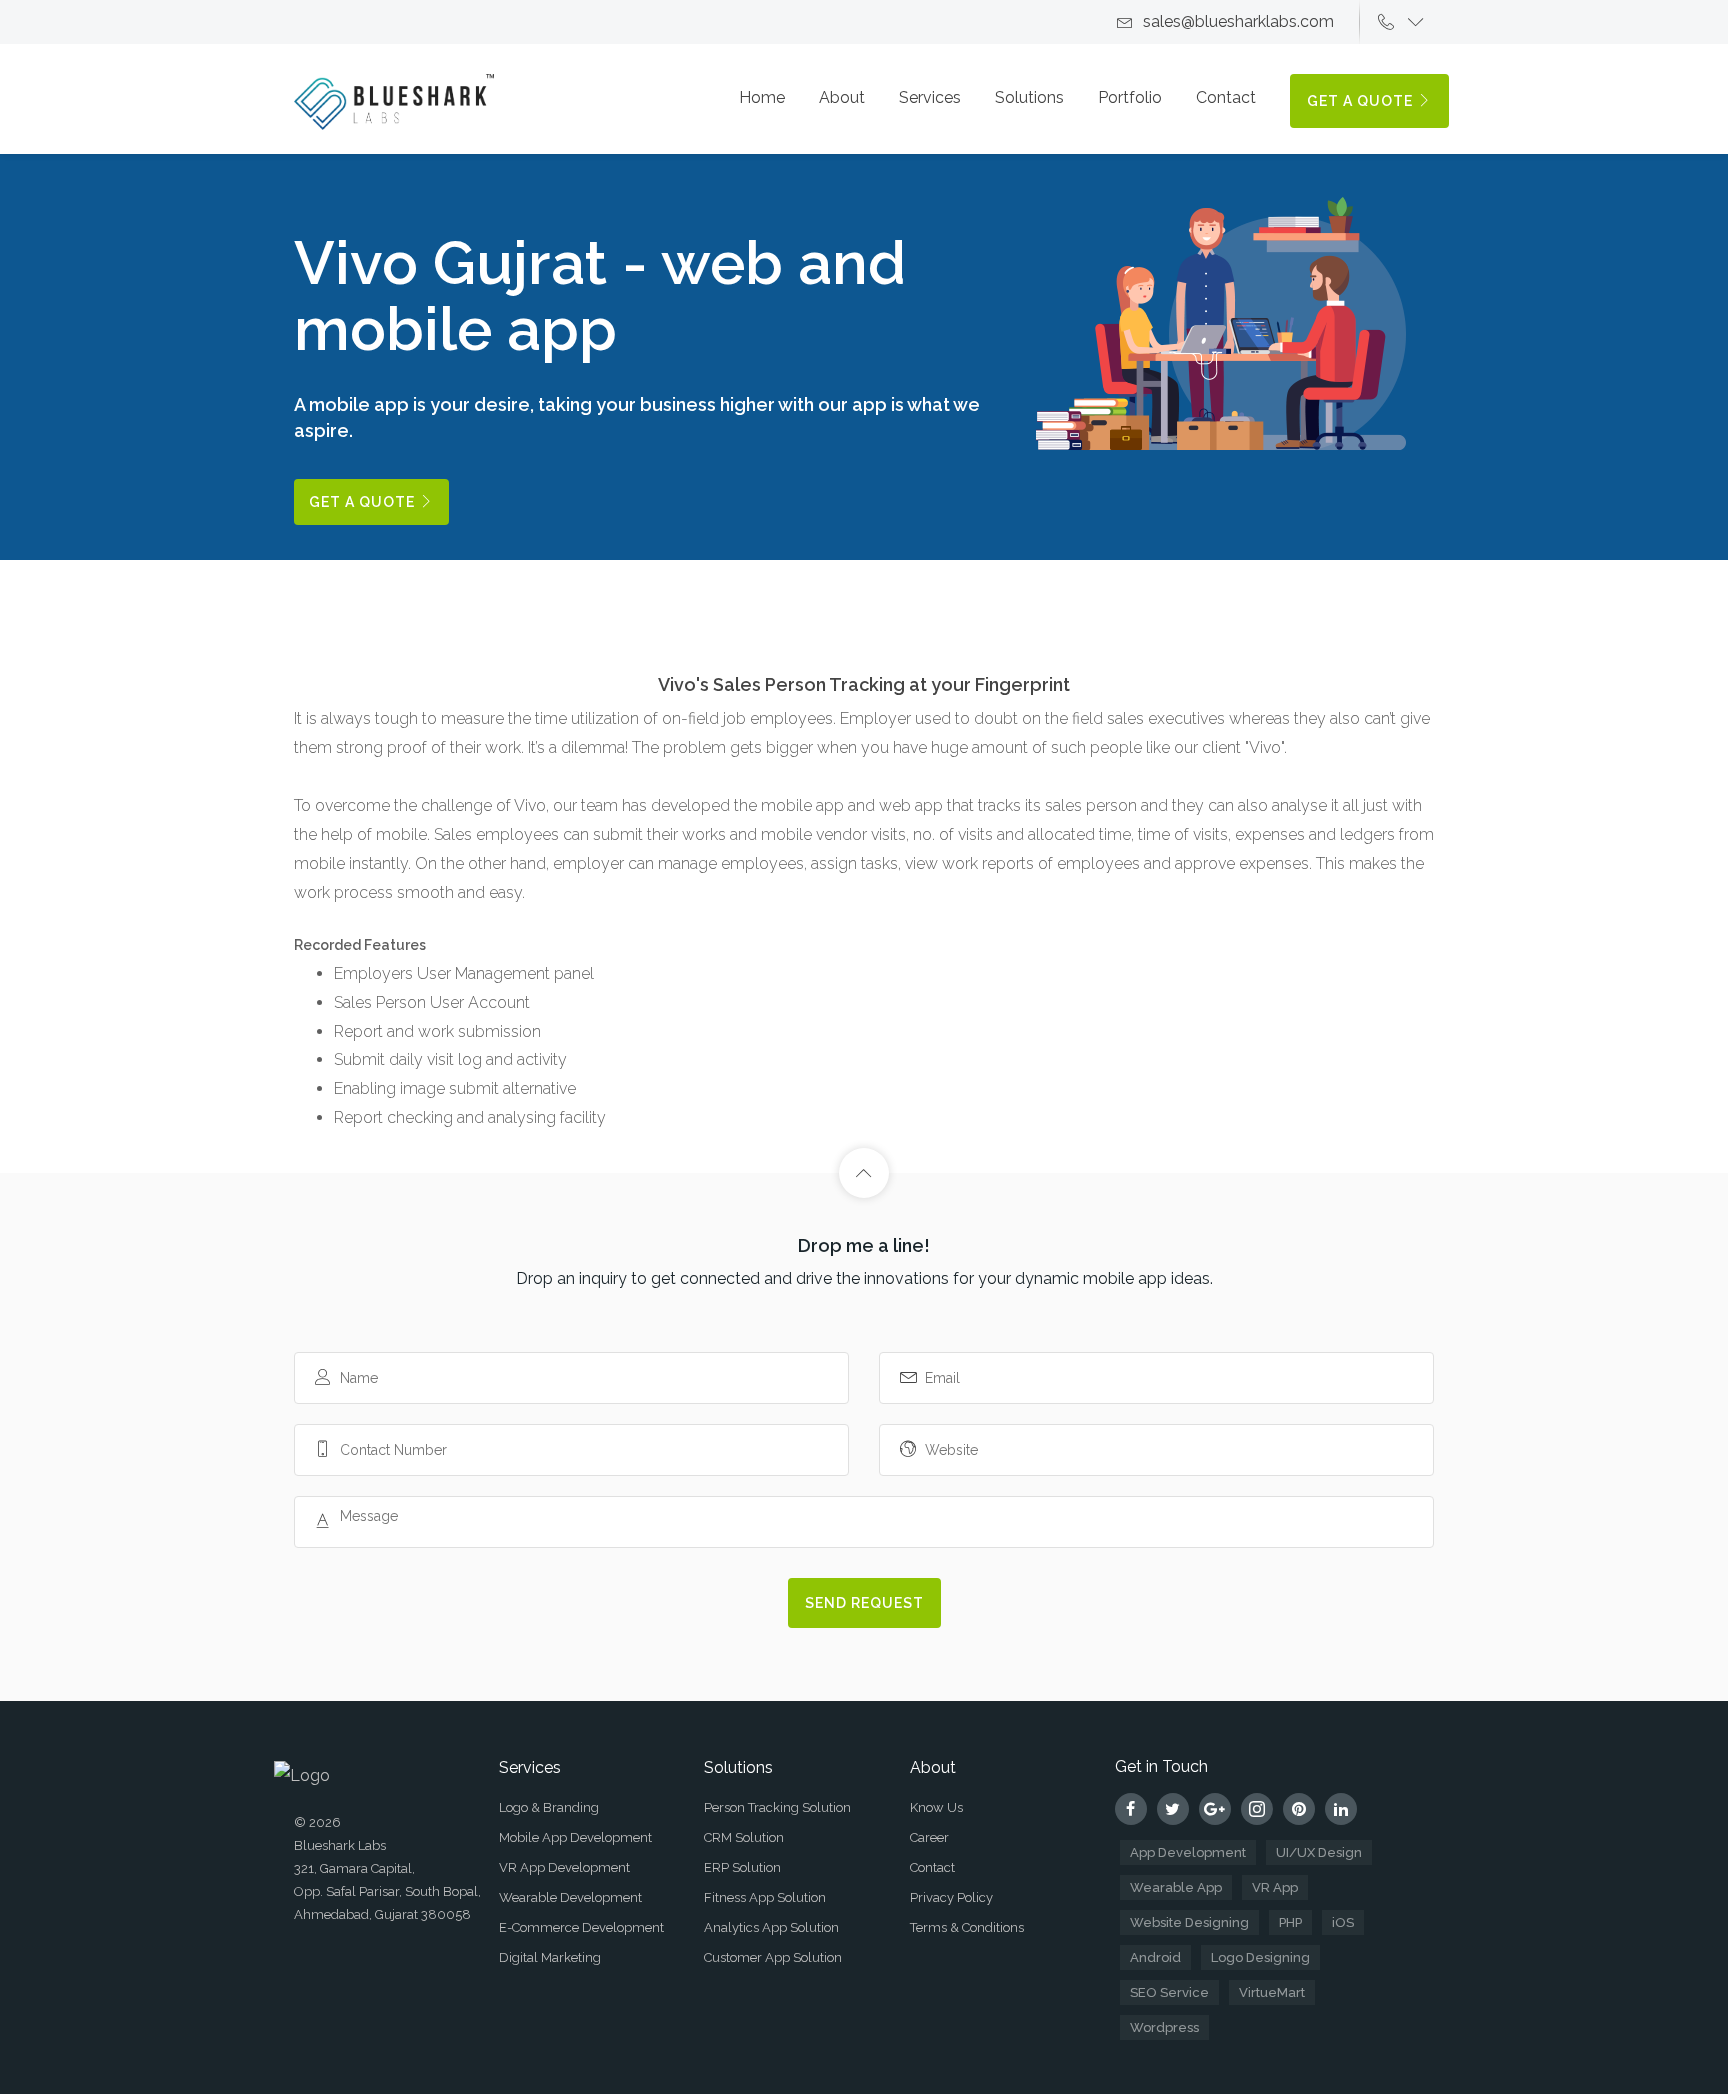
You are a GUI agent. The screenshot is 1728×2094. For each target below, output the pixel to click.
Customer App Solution (773, 1957)
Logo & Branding (549, 1807)
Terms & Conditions (967, 1927)
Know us (936, 1807)
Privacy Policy (951, 1897)
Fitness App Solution (765, 1897)
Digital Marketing (550, 1957)
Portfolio (1130, 97)
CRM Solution (744, 1837)
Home (762, 97)
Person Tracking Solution (777, 1807)
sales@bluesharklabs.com (1238, 21)
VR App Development (564, 1867)
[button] (1406, 22)
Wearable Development (570, 1897)
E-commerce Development (581, 1927)
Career (929, 1837)
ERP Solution (742, 1867)
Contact (1226, 97)
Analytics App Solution (771, 1927)
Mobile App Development (575, 1837)
